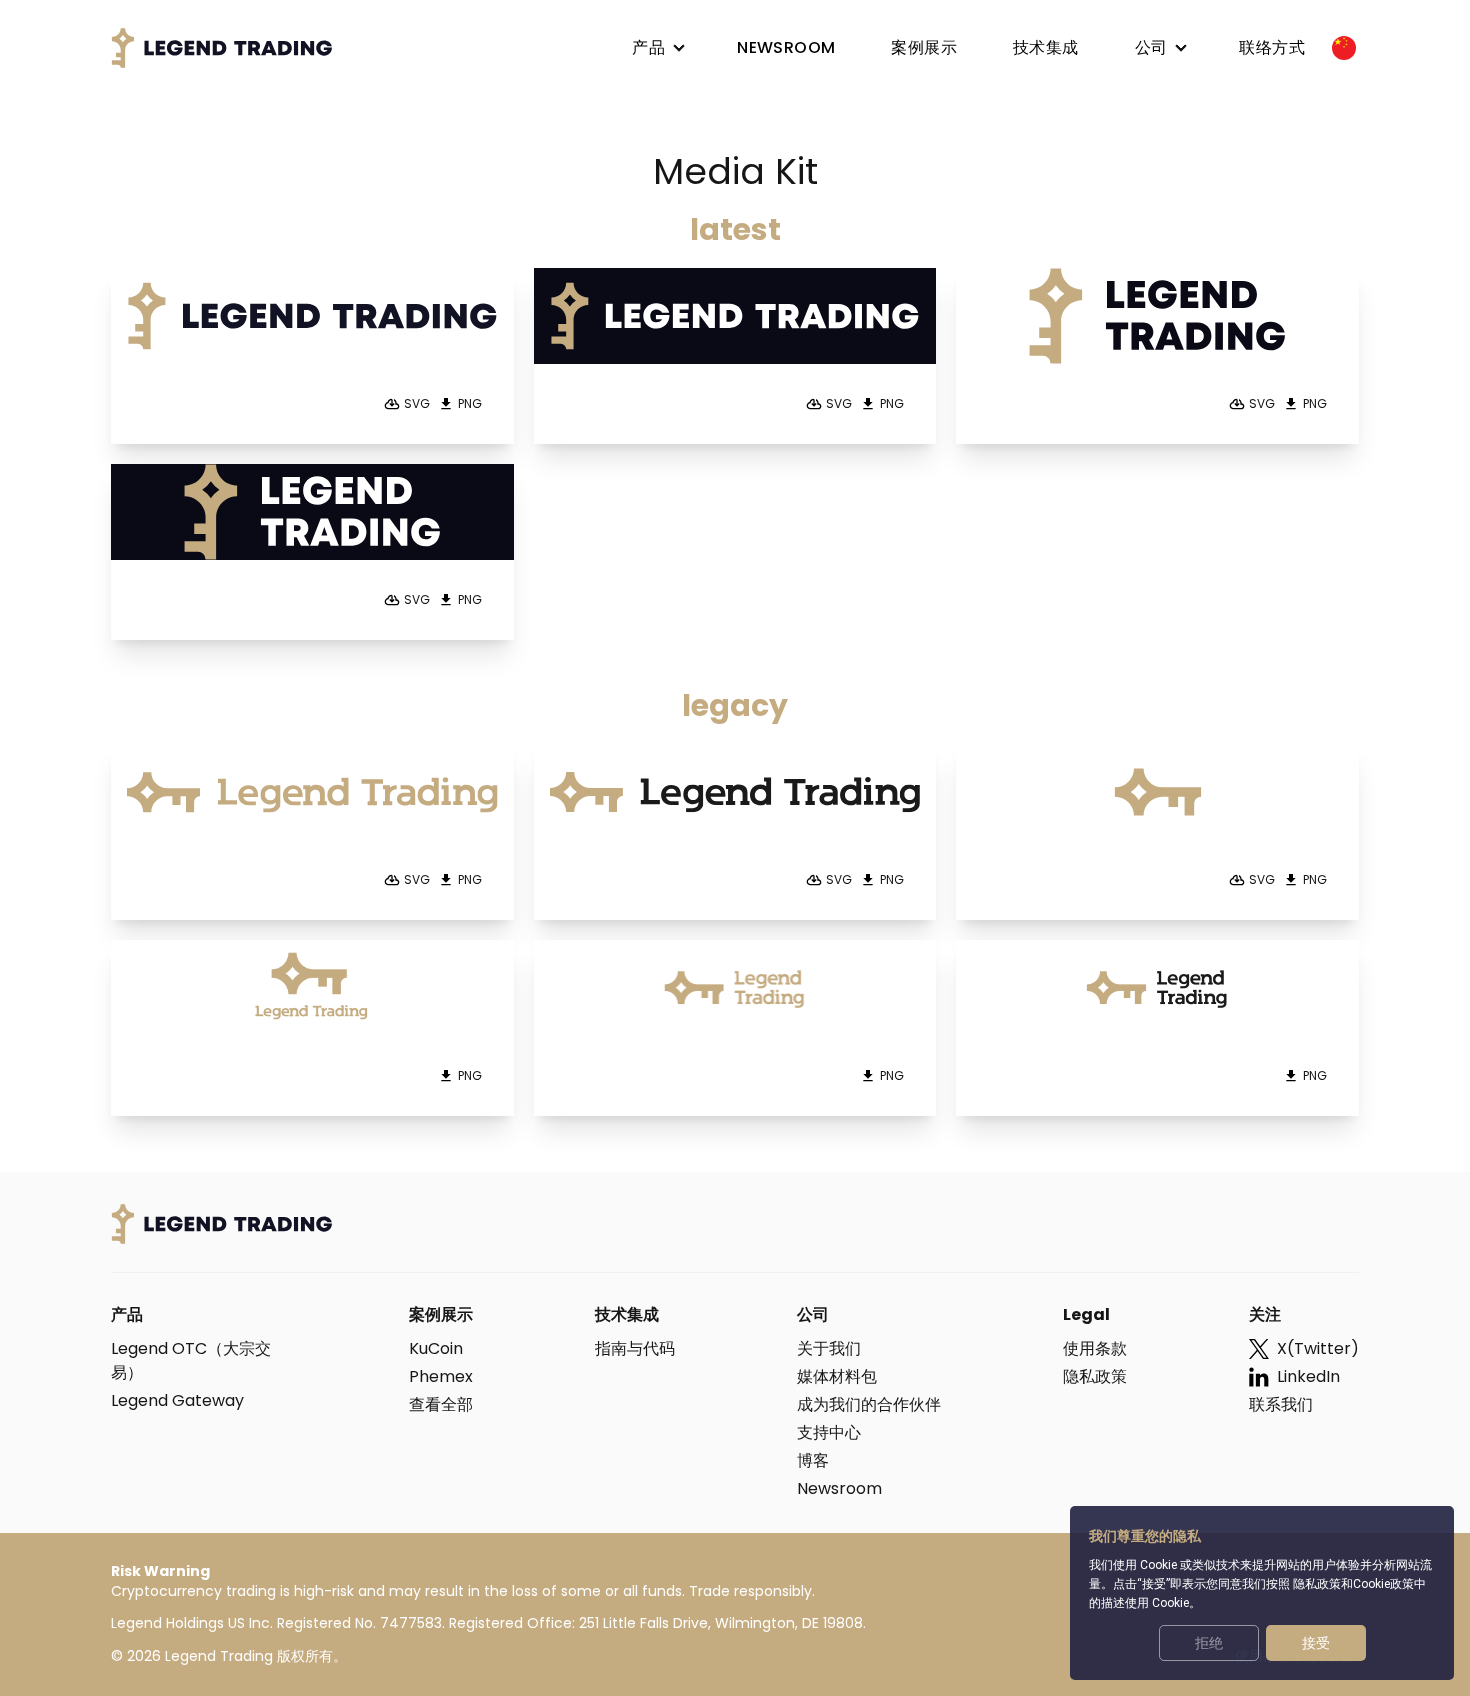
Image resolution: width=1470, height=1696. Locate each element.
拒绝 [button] (1209, 1643)
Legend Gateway (177, 1400)
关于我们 (829, 1348)
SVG (417, 404)
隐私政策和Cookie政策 (1353, 1584)
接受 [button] (1316, 1643)
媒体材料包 (837, 1376)
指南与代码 (635, 1348)
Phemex (441, 1376)
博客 (813, 1460)
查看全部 (441, 1404)
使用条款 (1095, 1348)
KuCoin (436, 1348)
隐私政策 (1095, 1376)
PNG (470, 404)
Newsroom (839, 1488)
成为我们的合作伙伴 (869, 1404)
